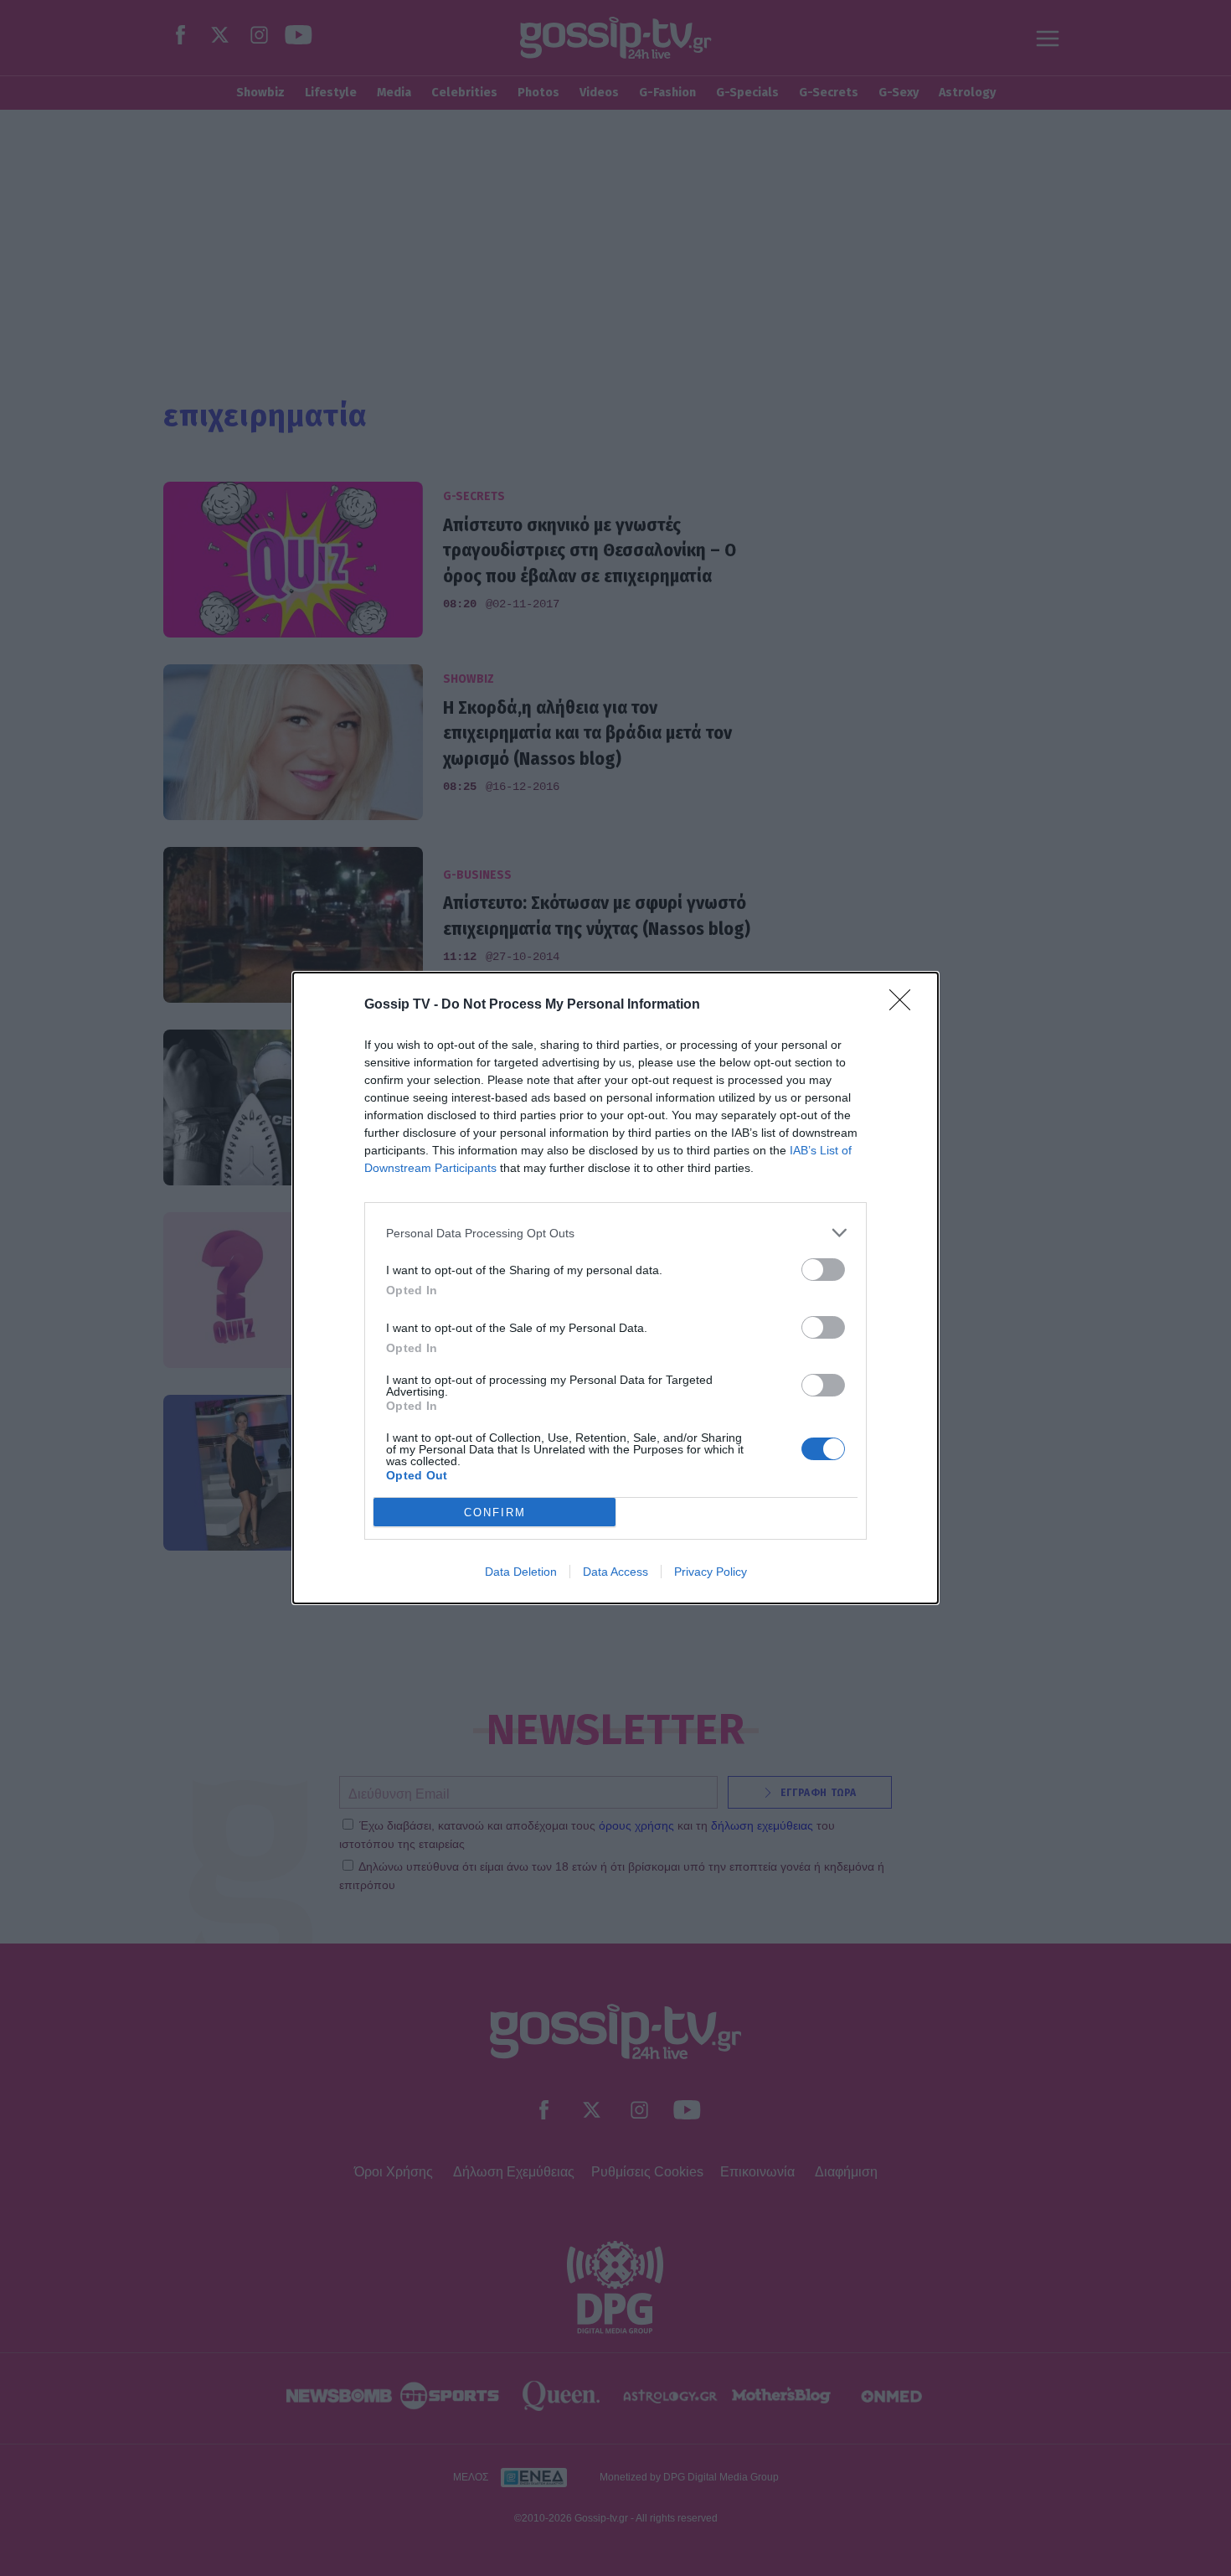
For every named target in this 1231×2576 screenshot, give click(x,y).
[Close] (905, 1005)
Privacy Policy (711, 1572)
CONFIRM (495, 1513)
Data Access (615, 1572)
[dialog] (615, 1288)
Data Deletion (521, 1572)
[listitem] (615, 1233)
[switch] (823, 1270)
